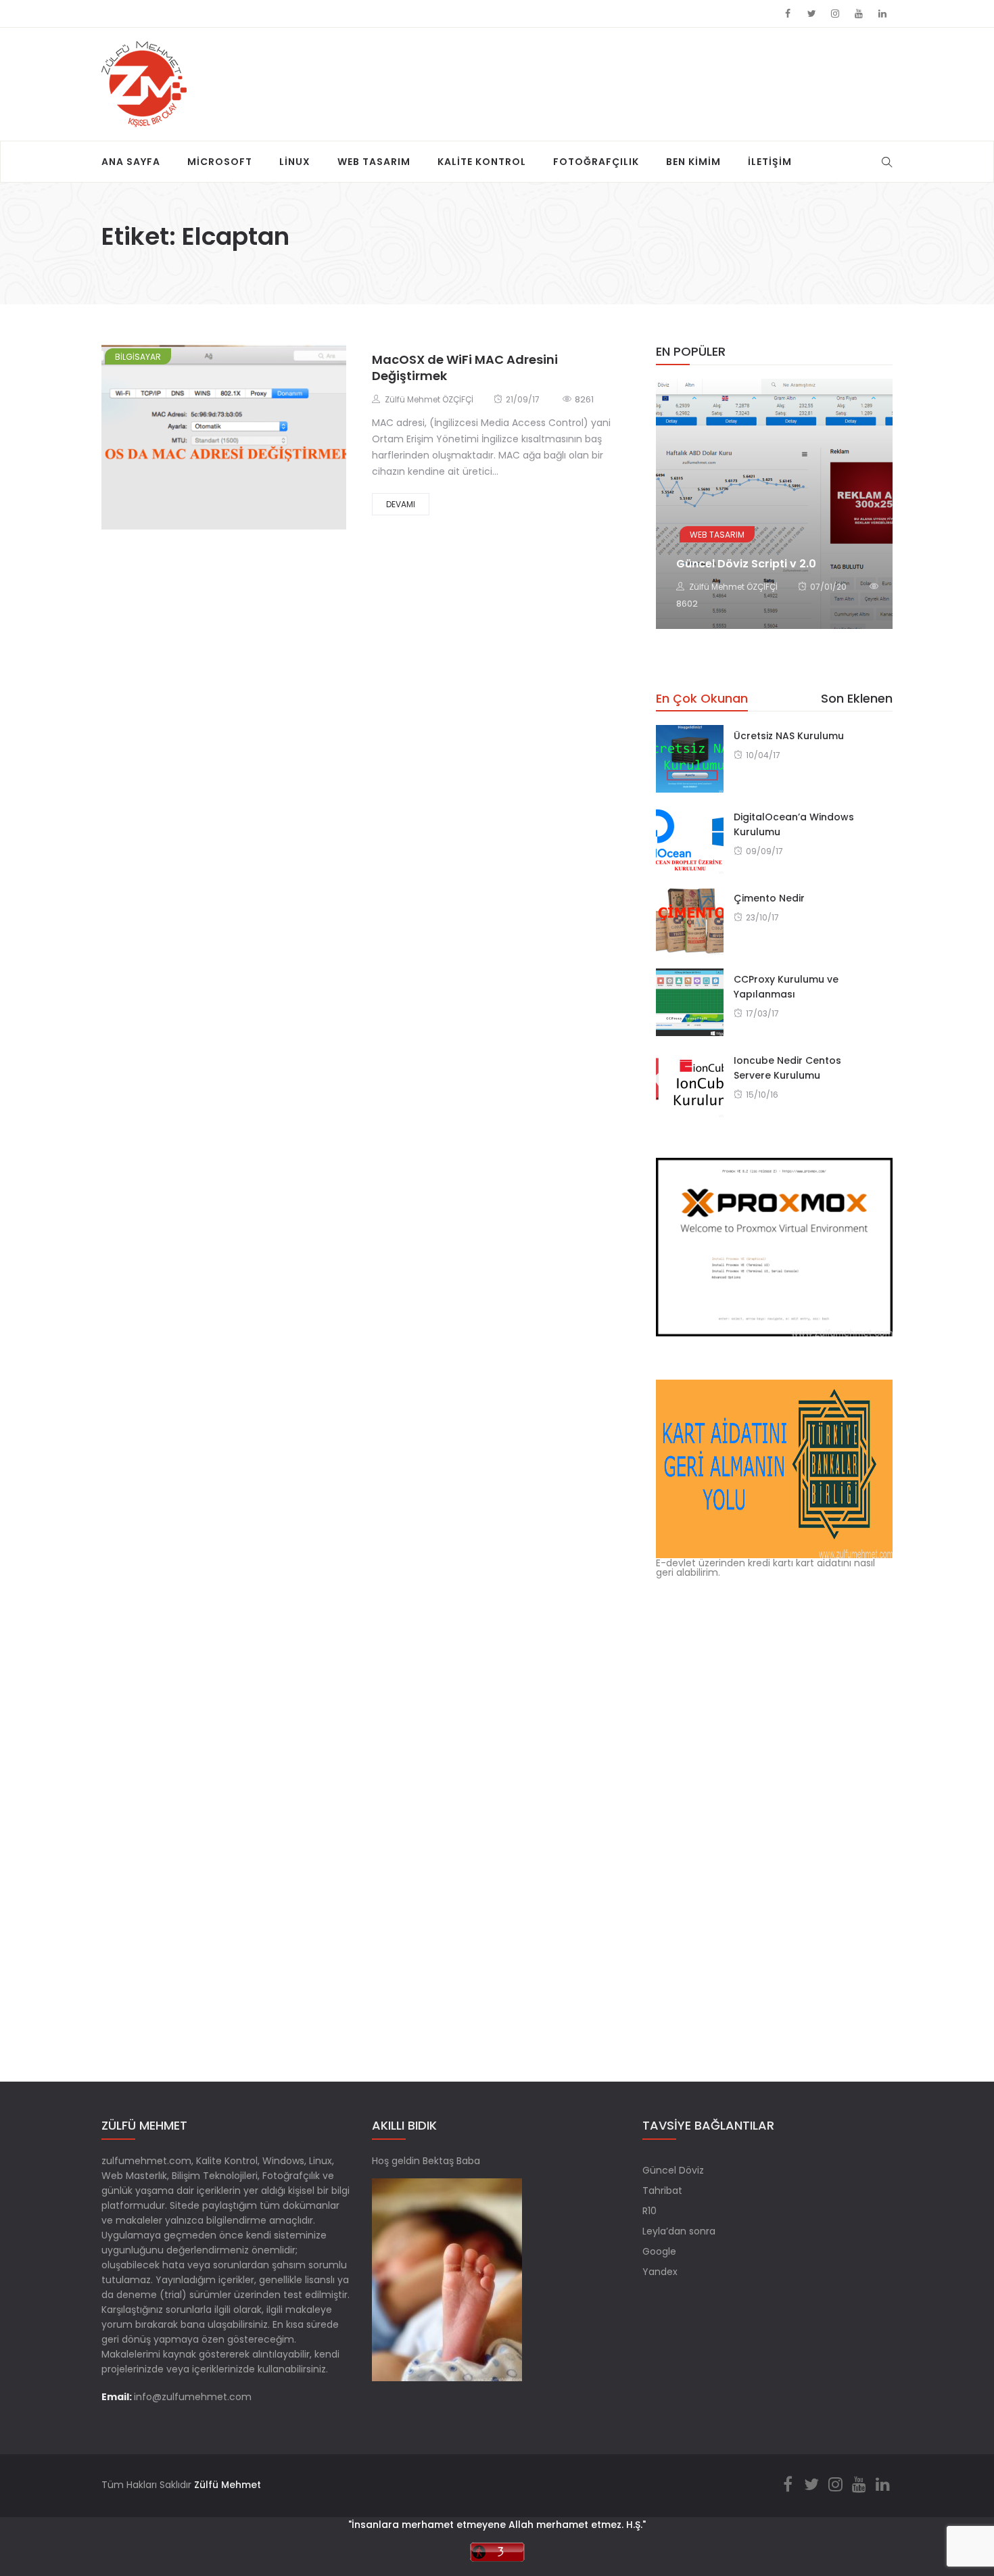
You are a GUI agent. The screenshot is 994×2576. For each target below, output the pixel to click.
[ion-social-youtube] (859, 14)
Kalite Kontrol (482, 162)
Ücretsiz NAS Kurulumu (789, 736)
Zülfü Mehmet (228, 2485)
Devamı (401, 504)
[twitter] (210, 442)
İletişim (770, 162)
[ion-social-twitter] (811, 14)
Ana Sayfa (131, 162)
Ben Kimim (693, 162)
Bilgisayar (138, 357)
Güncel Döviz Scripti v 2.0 (746, 564)
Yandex (660, 2272)
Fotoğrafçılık (596, 162)
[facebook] (174, 442)
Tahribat (662, 2191)
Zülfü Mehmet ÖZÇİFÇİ (429, 399)
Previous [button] (678, 494)
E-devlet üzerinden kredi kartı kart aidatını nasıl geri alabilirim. (765, 1567)
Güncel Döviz (673, 2170)
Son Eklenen (857, 698)
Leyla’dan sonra (679, 2231)
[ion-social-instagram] (835, 14)
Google (659, 2251)
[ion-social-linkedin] (882, 14)
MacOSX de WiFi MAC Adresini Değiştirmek (465, 368)
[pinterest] (284, 442)
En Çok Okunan (702, 698)
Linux (295, 162)
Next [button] (871, 494)
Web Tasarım (374, 162)
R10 (649, 2211)
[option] (774, 504)
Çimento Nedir (769, 898)
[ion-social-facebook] (788, 14)
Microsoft (220, 162)
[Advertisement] (540, 72)
